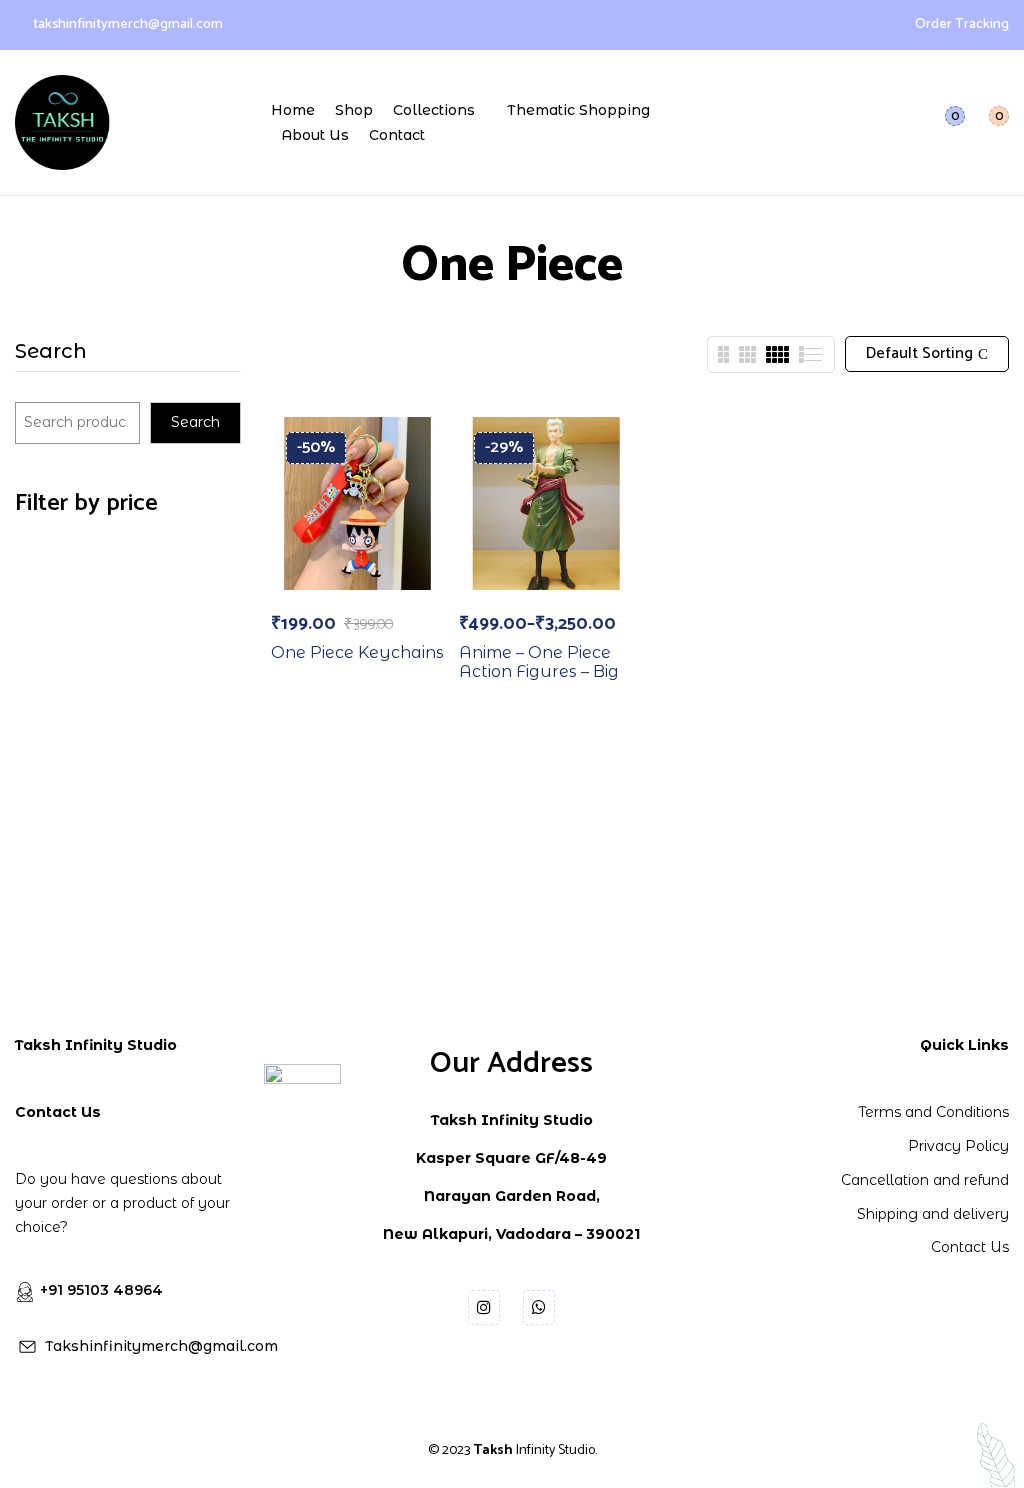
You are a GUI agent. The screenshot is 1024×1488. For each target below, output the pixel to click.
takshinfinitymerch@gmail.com (128, 24)
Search (51, 352)
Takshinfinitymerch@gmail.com (161, 1346)
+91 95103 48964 (101, 1290)
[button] (987, 122)
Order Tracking (962, 24)
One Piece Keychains (357, 652)
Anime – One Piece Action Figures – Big (539, 662)
